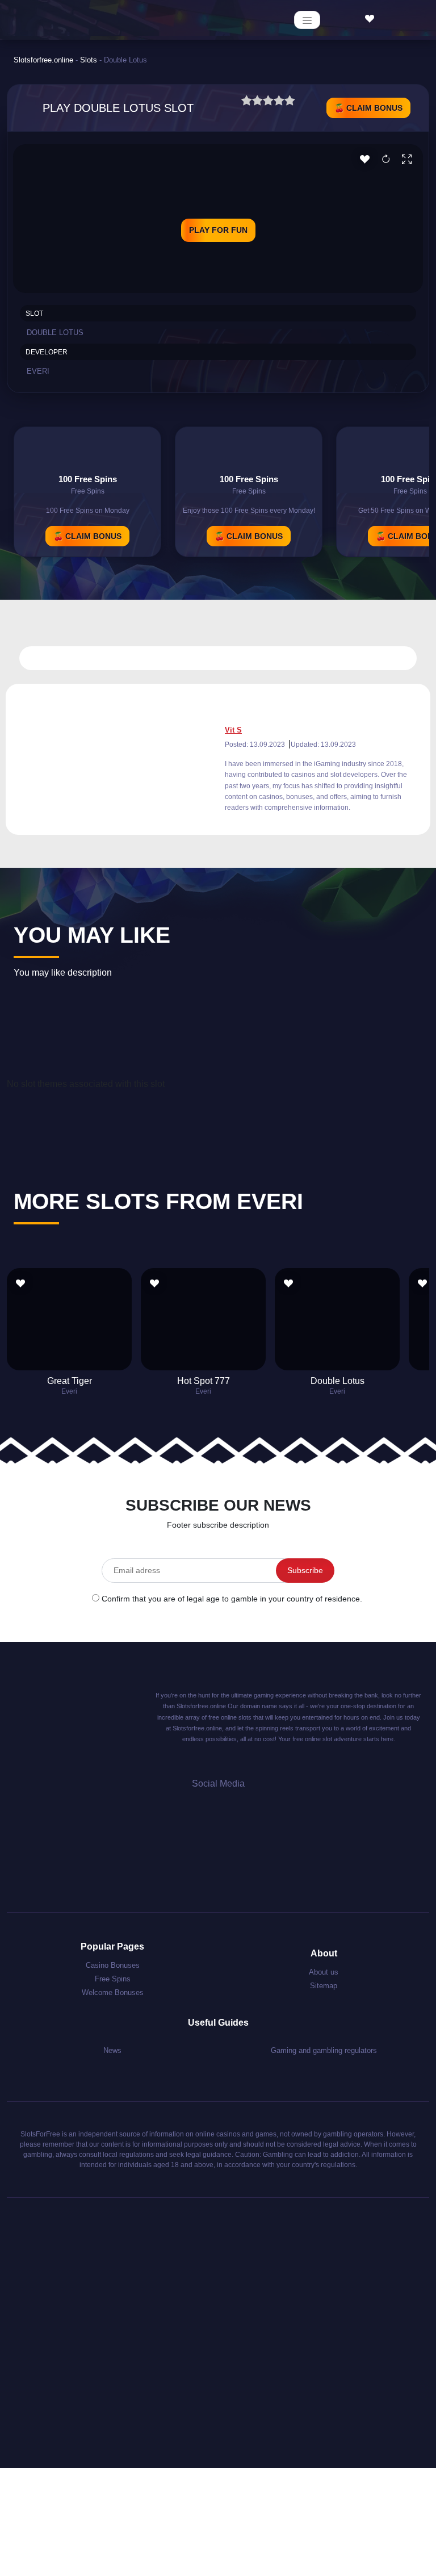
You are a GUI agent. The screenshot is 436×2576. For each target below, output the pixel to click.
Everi (38, 371)
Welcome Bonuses (113, 1992)
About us (324, 1972)
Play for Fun (218, 230)
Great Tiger (70, 1381)
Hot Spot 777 (204, 1381)
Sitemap (324, 1986)
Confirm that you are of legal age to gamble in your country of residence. (232, 1599)
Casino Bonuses (113, 1965)
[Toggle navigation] (307, 20)
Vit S (233, 730)
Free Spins (113, 1979)
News (112, 2050)
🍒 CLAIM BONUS (368, 108)
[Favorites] (372, 19)
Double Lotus (338, 1381)
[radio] (247, 102)
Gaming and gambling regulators (324, 2050)
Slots (89, 60)
